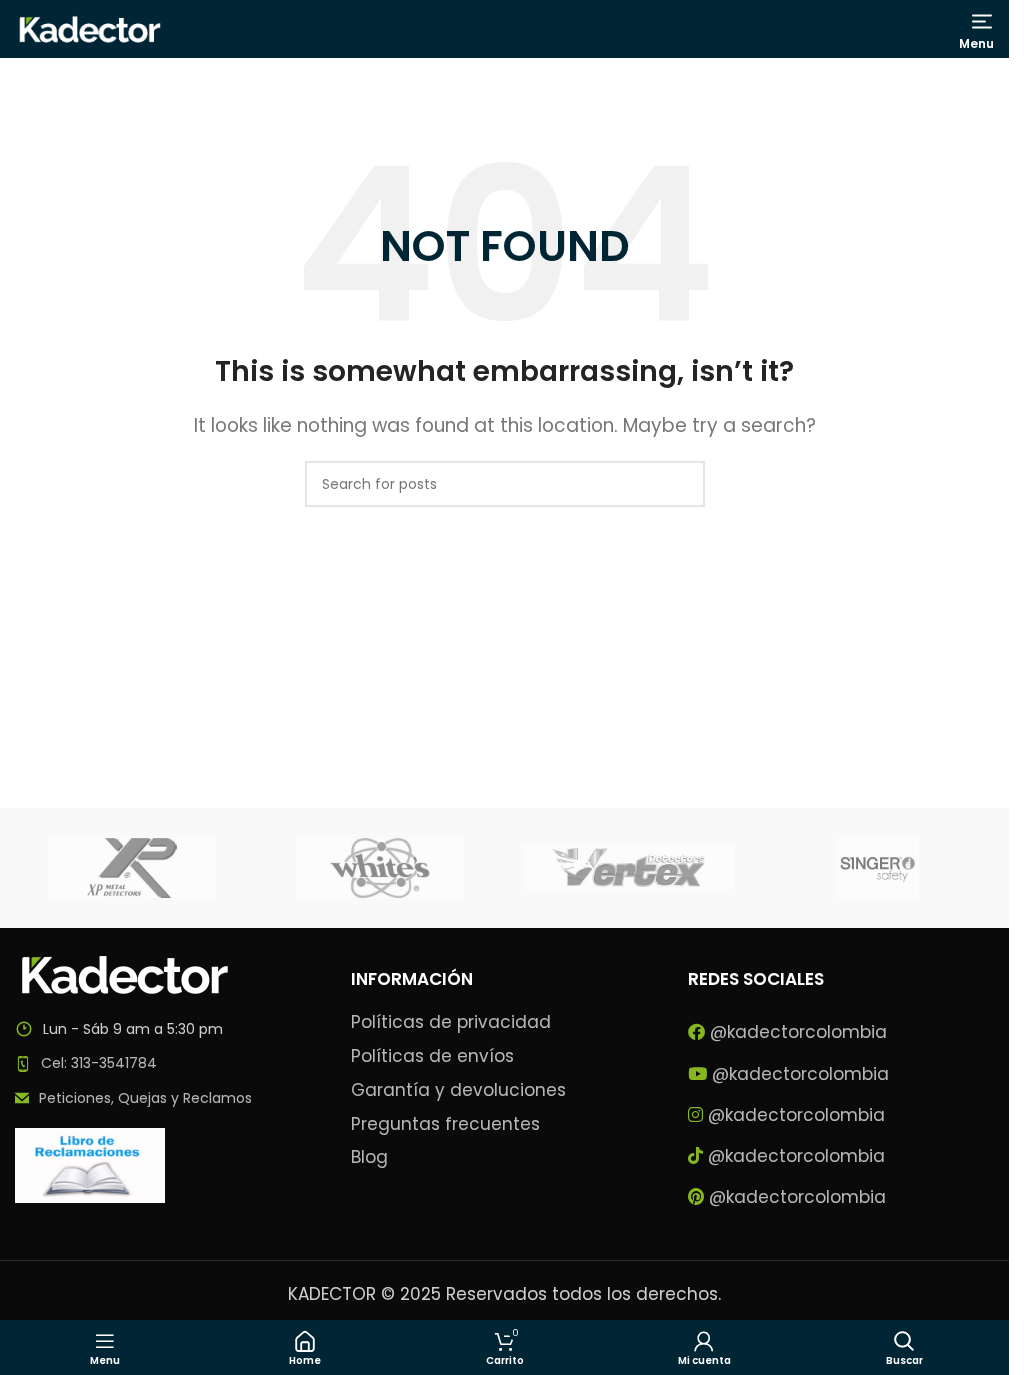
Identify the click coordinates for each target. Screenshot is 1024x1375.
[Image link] (125, 973)
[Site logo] (90, 28)
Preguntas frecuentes (445, 1124)
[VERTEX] (628, 868)
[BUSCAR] (682, 484)
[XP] (132, 868)
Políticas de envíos (432, 1056)
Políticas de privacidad (451, 1022)
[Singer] (877, 868)
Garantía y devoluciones (458, 1090)
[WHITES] (380, 868)
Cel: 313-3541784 (99, 1063)
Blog (369, 1157)
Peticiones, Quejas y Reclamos (145, 1098)
